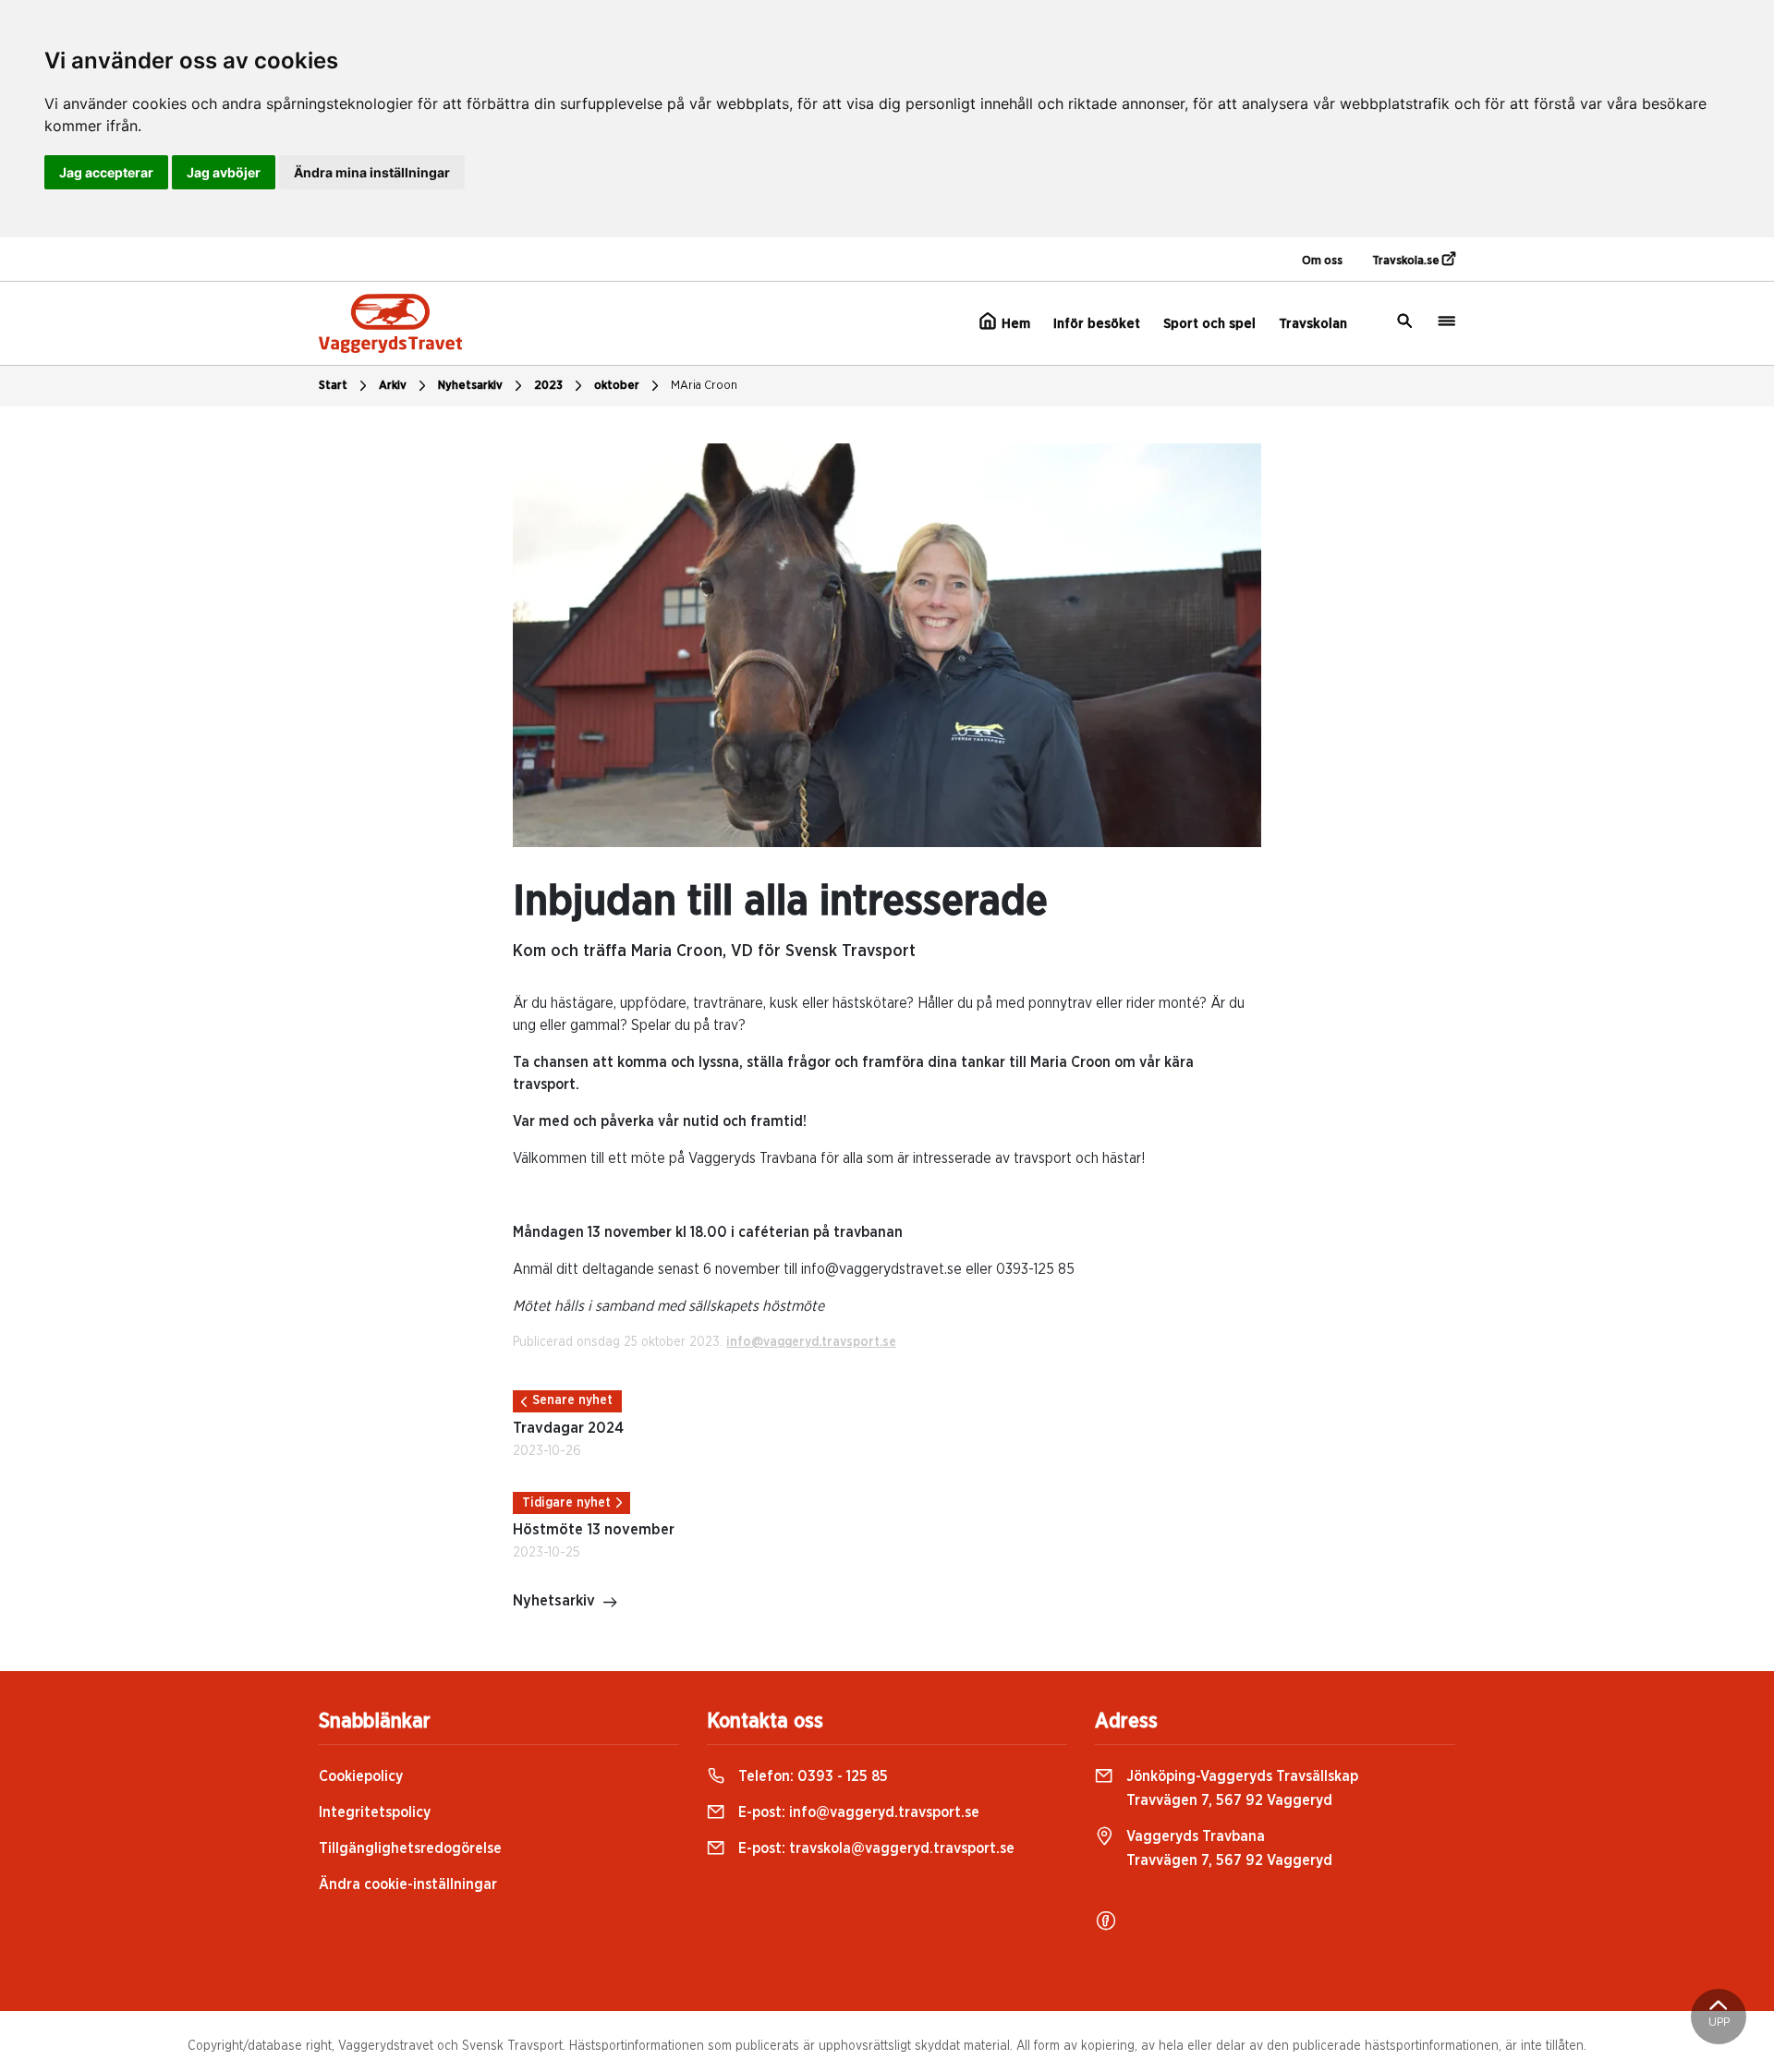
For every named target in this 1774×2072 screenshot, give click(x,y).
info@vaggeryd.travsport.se (811, 1342)
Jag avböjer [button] (224, 172)
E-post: (857, 1812)
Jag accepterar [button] (106, 172)
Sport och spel (1209, 324)
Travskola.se (1407, 261)
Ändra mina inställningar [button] (372, 172)
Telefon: (811, 1776)
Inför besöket (1097, 324)
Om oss (1322, 261)
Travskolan (1313, 324)
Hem (1014, 324)
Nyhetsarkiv (470, 386)
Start (333, 386)
